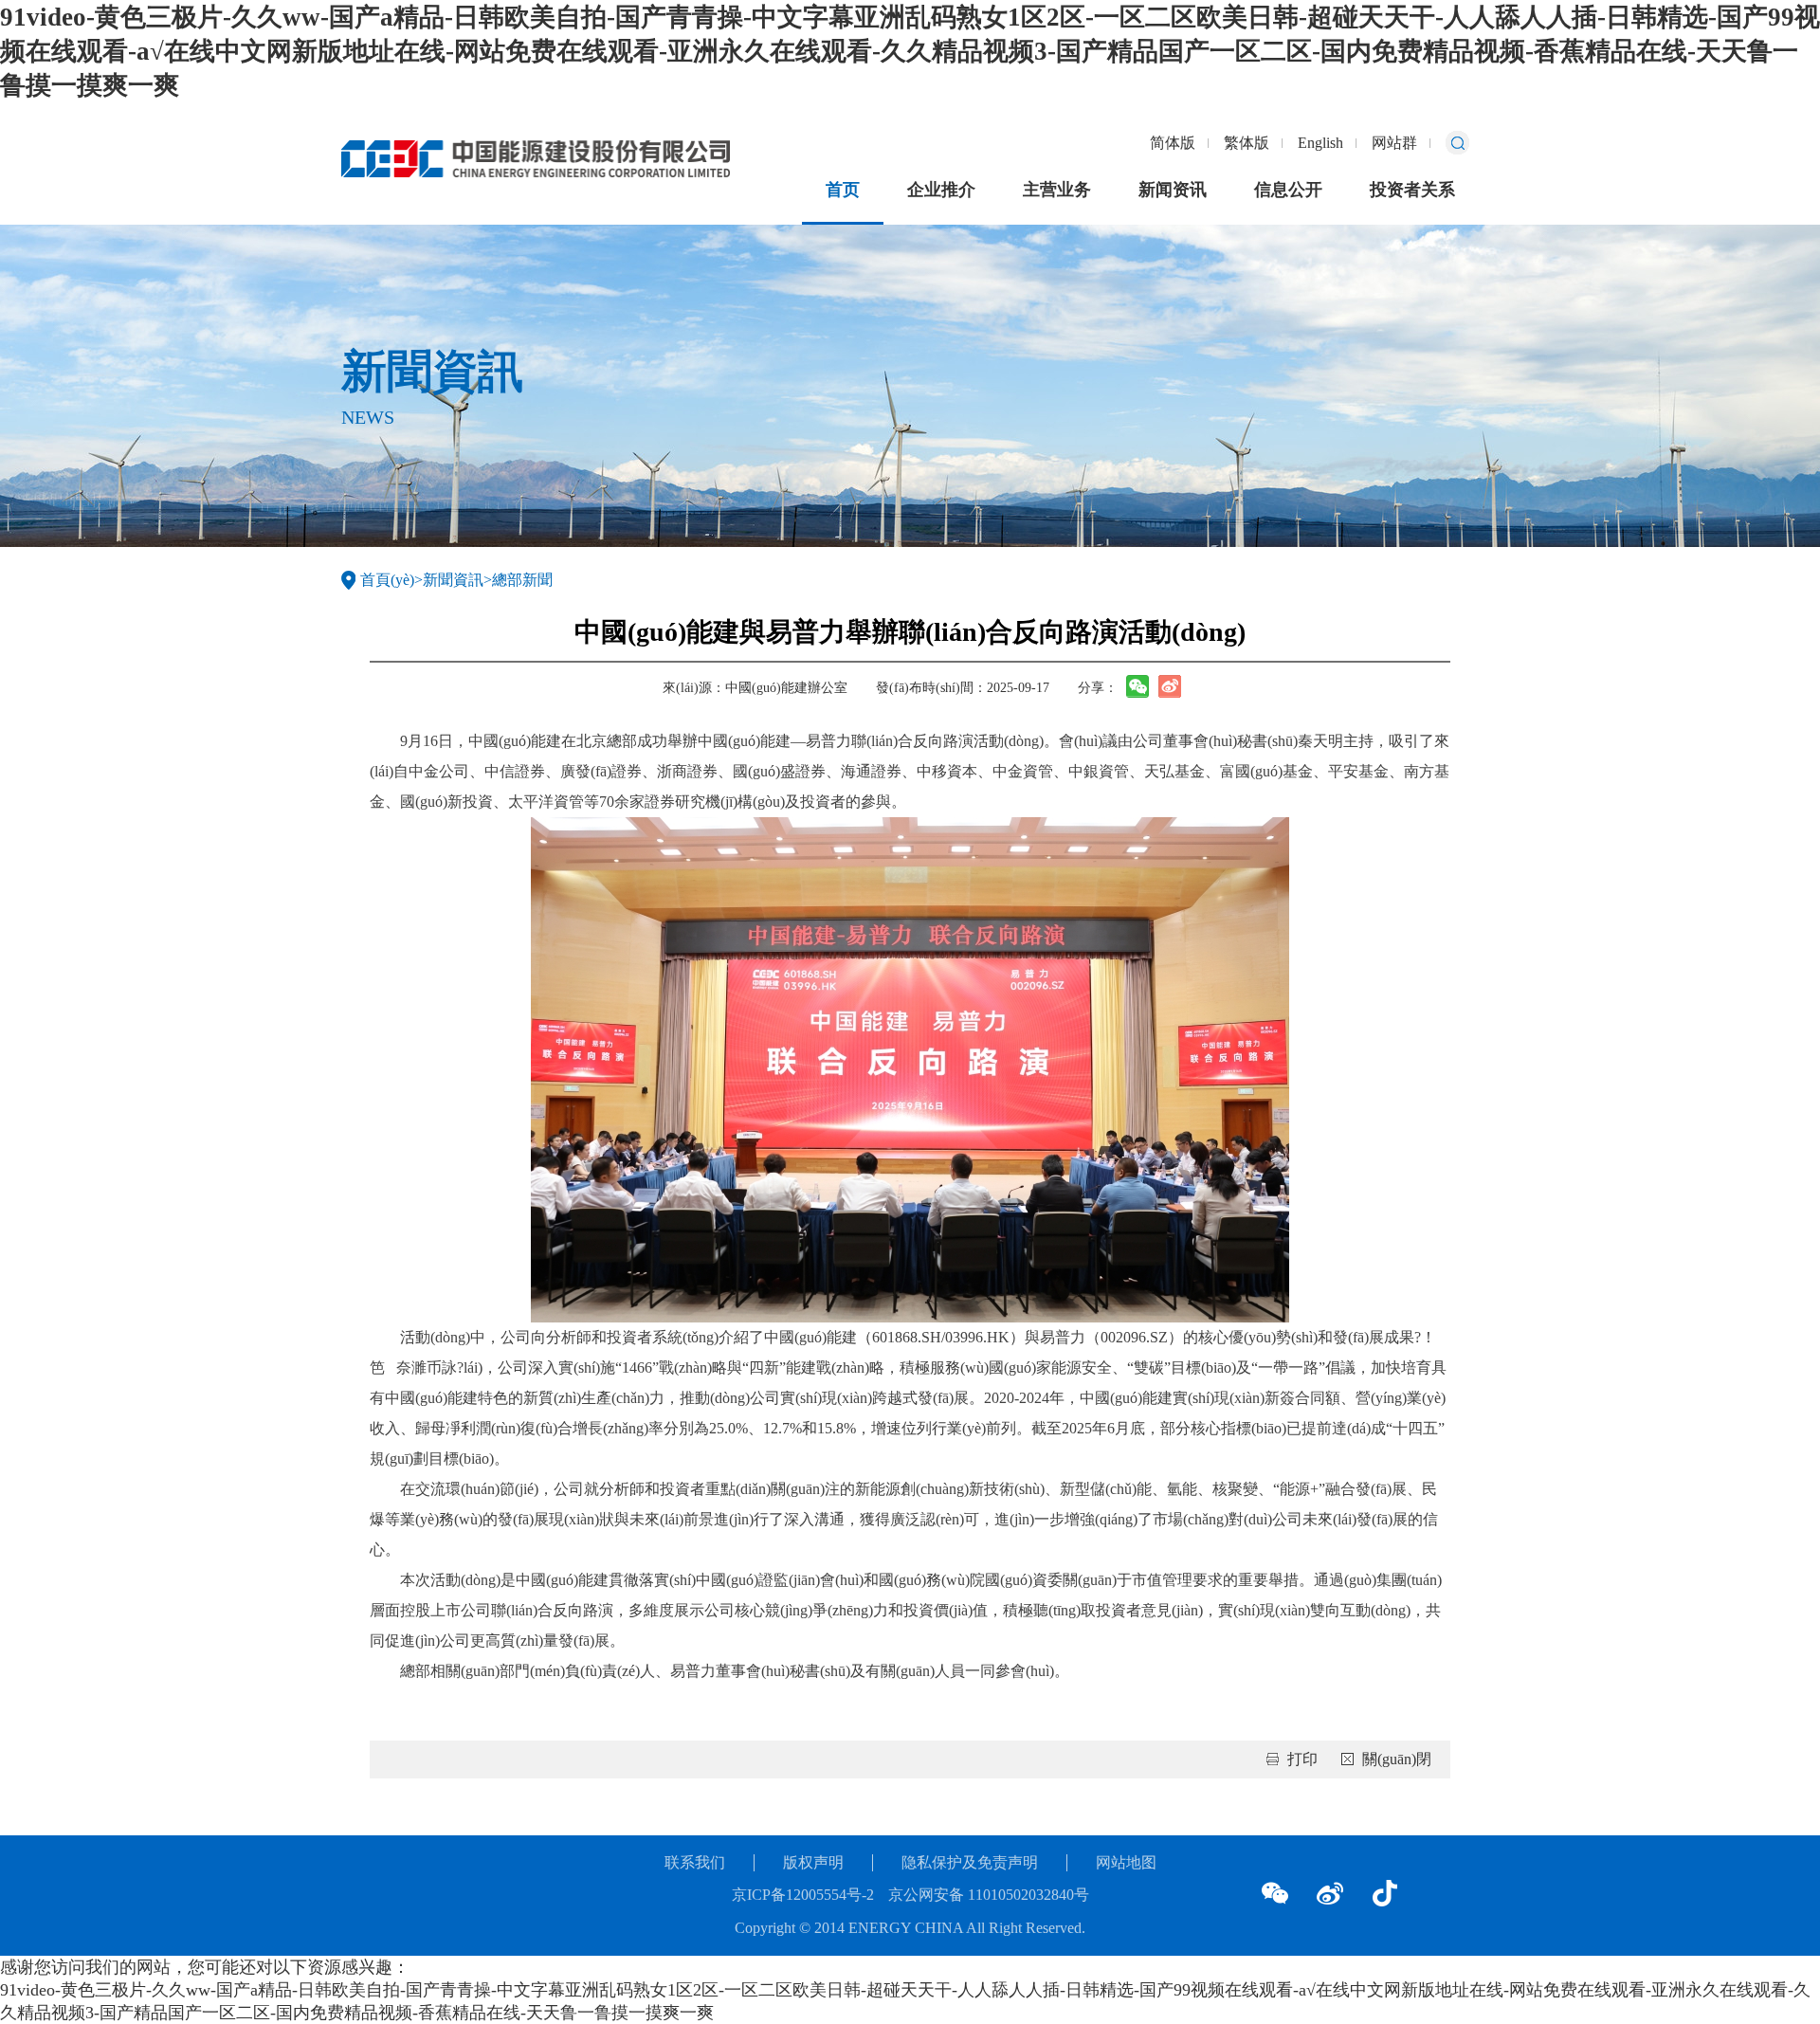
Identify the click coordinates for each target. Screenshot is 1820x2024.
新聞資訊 (453, 580)
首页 (843, 190)
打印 (1302, 1759)
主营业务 (1057, 190)
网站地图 (1126, 1862)
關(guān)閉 (1397, 1759)
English (1320, 143)
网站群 (1394, 143)
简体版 (1173, 143)
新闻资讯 (1173, 190)
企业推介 (941, 190)
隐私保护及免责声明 (970, 1862)
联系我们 (695, 1862)
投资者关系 (1412, 190)
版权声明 (813, 1862)
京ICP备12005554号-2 (803, 1895)
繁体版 (1247, 143)
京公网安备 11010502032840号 (989, 1895)
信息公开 (1288, 190)
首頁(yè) (387, 580)
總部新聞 (522, 580)
